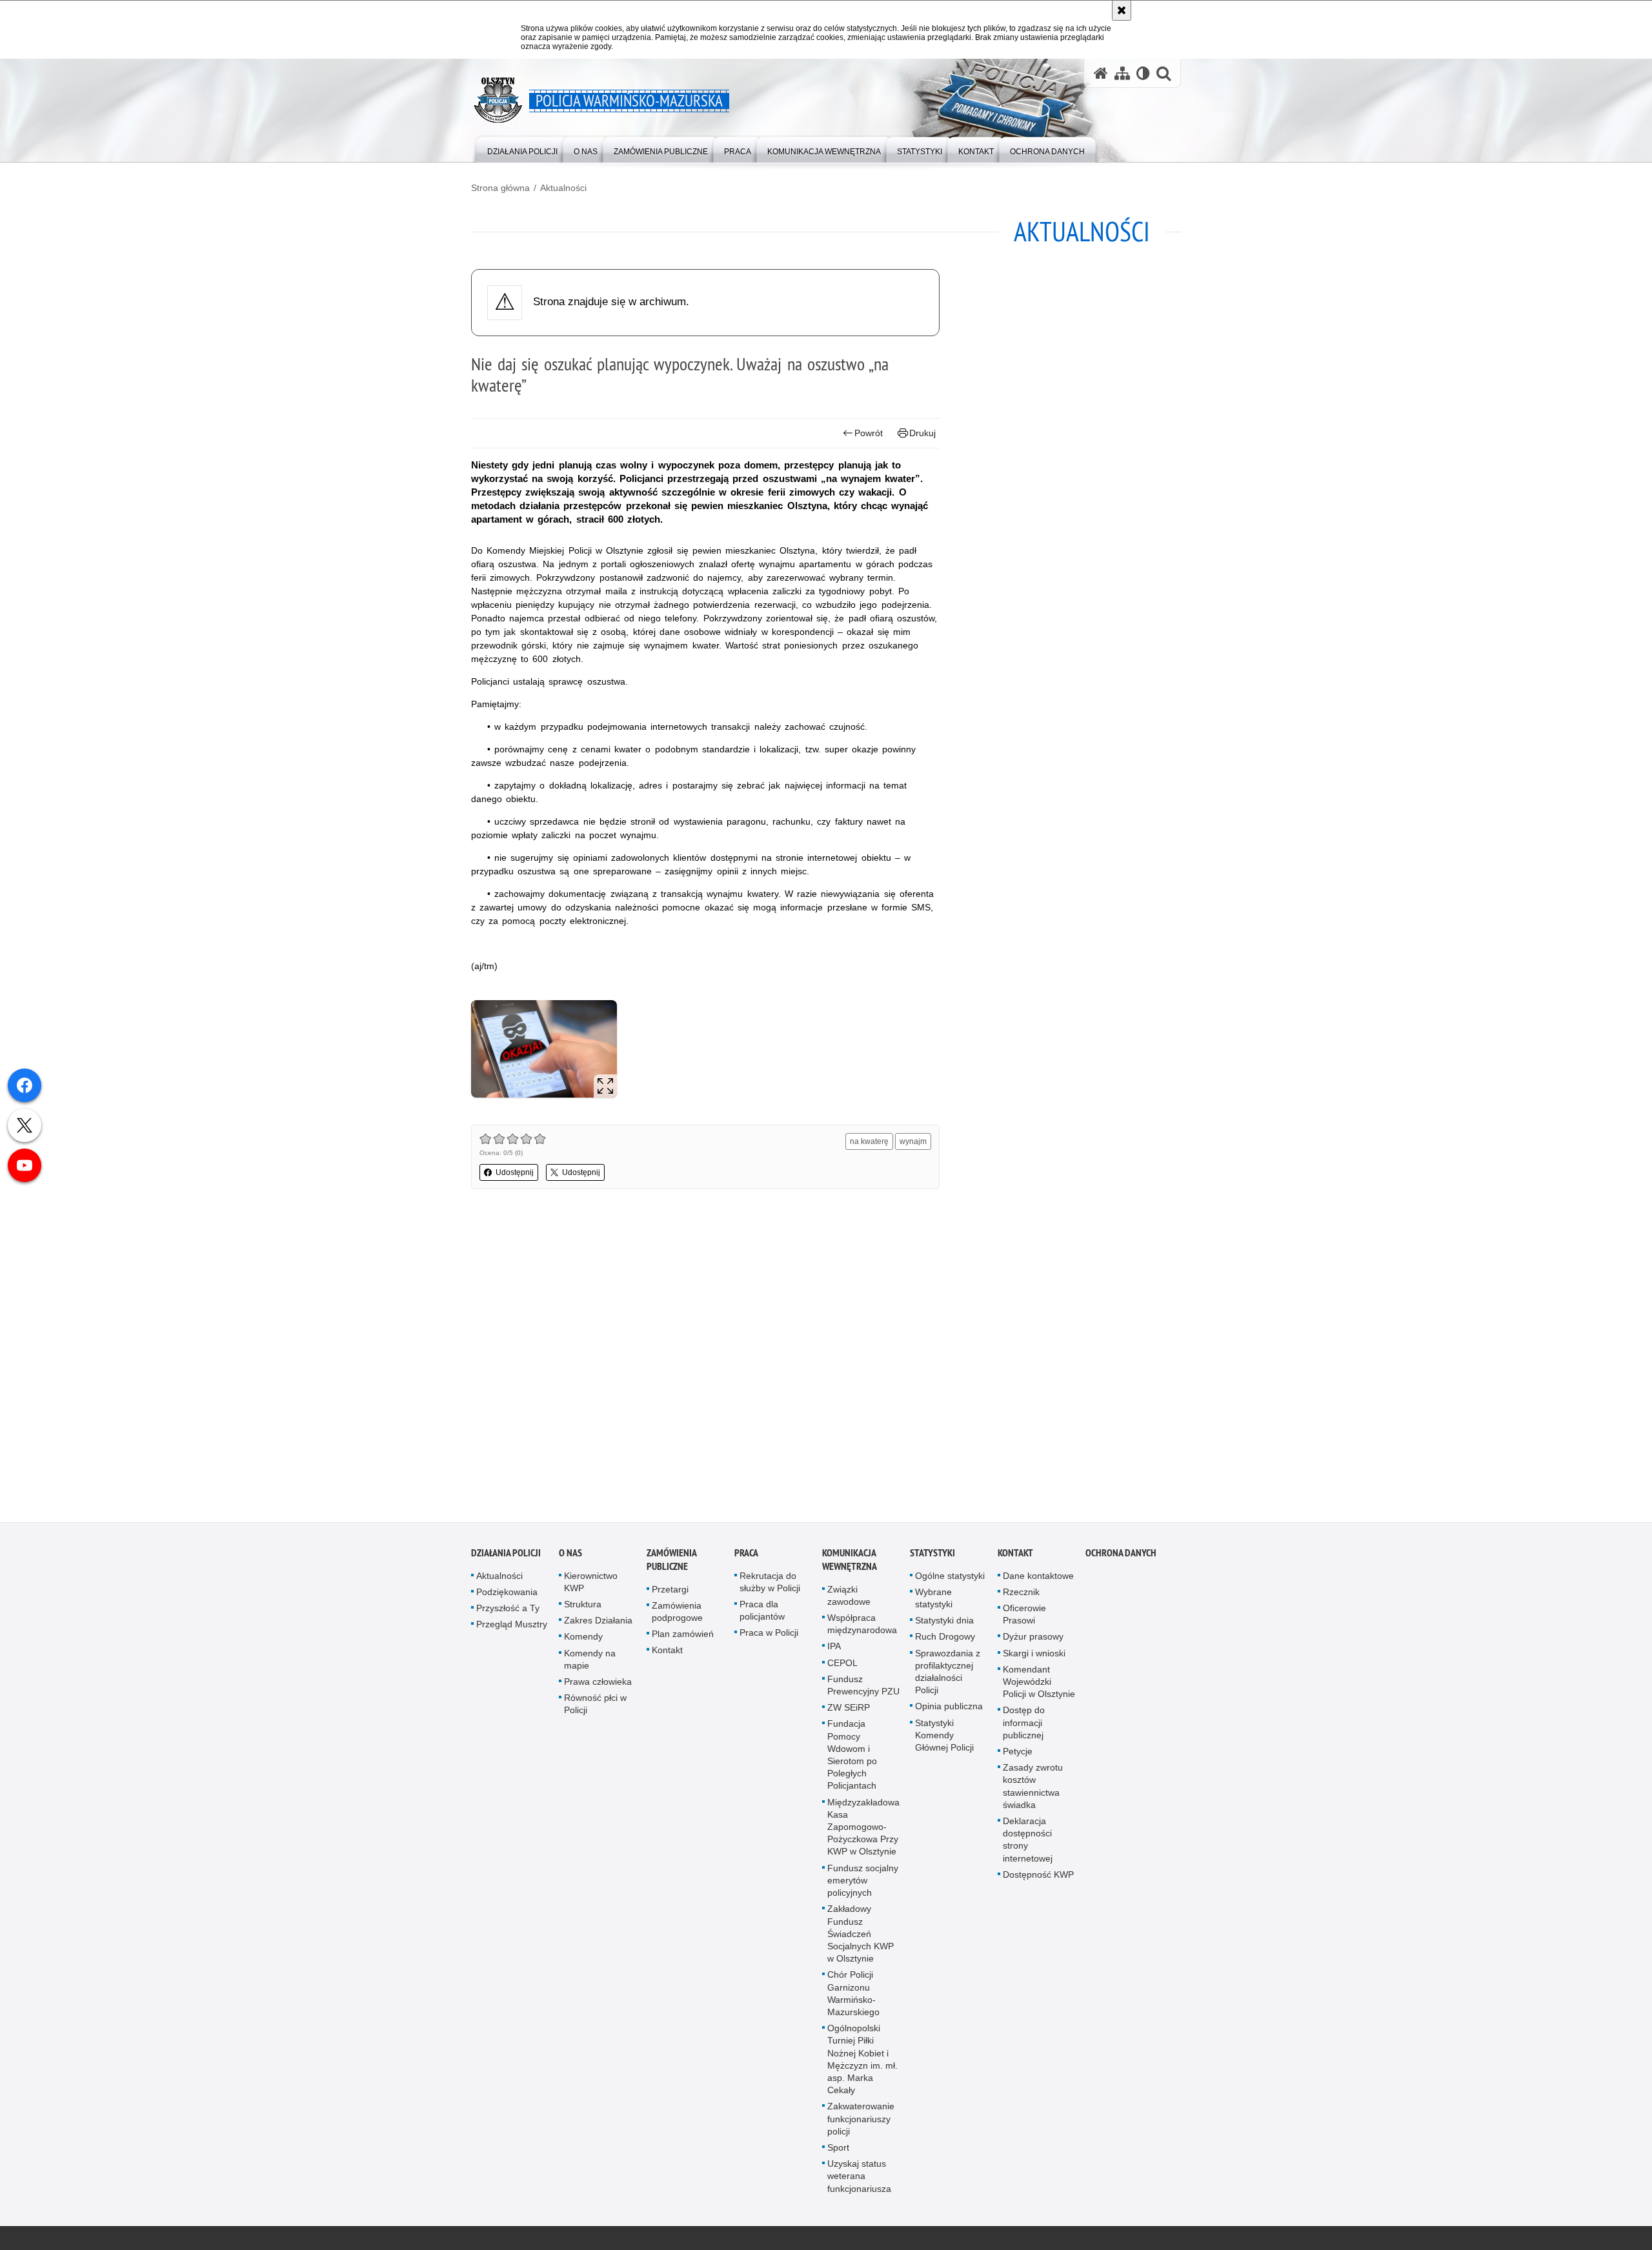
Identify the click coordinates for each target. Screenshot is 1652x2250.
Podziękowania (507, 1602)
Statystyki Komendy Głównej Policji (944, 1745)
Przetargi (670, 1600)
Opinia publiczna (949, 1717)
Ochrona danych (1121, 1563)
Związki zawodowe (849, 1606)
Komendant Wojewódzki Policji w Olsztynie (1039, 1692)
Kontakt (667, 1661)
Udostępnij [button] (515, 1172)
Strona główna (500, 188)
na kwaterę (869, 1141)
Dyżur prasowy (1033, 1647)
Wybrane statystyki (934, 1608)
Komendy (583, 1647)
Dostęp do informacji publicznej (1024, 1733)
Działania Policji (506, 1563)
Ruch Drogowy (945, 1647)
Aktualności (563, 188)
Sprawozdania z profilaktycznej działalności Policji (948, 1682)
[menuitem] (522, 149)
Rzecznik (1021, 1602)
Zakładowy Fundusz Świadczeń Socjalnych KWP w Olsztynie (861, 1944)
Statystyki (932, 1563)
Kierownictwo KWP (591, 1592)
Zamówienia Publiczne (671, 1570)
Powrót (869, 433)
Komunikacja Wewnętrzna (850, 1570)
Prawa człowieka (598, 1693)
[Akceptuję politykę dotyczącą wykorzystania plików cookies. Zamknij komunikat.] (1122, 10)
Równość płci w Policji (595, 1715)
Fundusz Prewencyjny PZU (863, 1695)
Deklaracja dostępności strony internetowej (1028, 1851)
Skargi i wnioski (1034, 1663)
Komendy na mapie (590, 1670)
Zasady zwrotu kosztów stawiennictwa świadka (1033, 1797)
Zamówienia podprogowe (677, 1622)
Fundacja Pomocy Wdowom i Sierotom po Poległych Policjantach (852, 1765)
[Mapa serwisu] (1122, 73)
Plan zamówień (683, 1645)
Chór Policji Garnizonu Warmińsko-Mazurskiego (853, 2004)
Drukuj (922, 433)
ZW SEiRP (849, 1718)
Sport (838, 2158)
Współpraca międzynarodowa (862, 1635)
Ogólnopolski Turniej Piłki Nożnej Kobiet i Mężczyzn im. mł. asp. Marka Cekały (862, 2070)
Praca (746, 1563)
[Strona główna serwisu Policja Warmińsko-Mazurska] (1101, 73)
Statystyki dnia (944, 1631)
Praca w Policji (769, 1643)
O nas (570, 1563)
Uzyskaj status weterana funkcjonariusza (859, 2187)
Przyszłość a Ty (508, 1619)
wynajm (913, 1141)
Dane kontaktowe (1038, 1586)
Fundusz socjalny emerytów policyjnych (863, 1891)
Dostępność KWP (1038, 1885)
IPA (834, 1657)
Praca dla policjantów (762, 1621)
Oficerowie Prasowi (1024, 1625)
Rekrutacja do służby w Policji (770, 1592)
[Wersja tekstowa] (1143, 73)
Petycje (1018, 1762)
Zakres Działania (598, 1631)
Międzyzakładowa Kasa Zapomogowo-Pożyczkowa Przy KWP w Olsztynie (863, 1837)
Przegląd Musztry (512, 1635)
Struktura (583, 1615)
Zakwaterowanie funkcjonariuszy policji (861, 2129)
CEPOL (842, 1673)
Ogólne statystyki (950, 1586)
